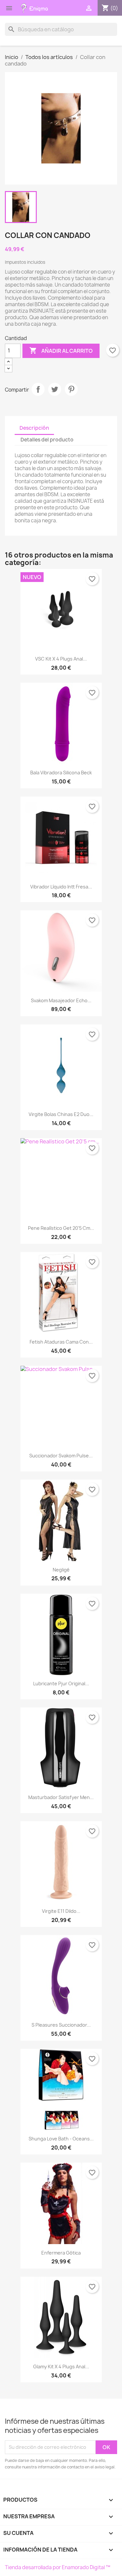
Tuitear (55, 389)
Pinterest (71, 389)
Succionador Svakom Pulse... (61, 1456)
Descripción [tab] (34, 428)
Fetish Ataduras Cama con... (61, 1342)
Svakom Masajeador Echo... (61, 1000)
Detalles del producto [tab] (47, 440)
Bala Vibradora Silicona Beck (61, 773)
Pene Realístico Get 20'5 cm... (61, 1228)
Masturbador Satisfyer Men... (61, 1797)
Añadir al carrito (61, 350)
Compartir (38, 389)
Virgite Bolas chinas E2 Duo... (61, 1114)
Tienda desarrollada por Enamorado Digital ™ (58, 2567)
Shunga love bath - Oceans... (61, 2139)
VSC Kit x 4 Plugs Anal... (61, 659)
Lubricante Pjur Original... (61, 1683)
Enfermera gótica (61, 2253)
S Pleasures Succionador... (61, 2025)
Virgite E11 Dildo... (61, 1911)
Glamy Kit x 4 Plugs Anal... (61, 2367)
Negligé (61, 1570)
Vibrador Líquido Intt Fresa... (61, 887)
